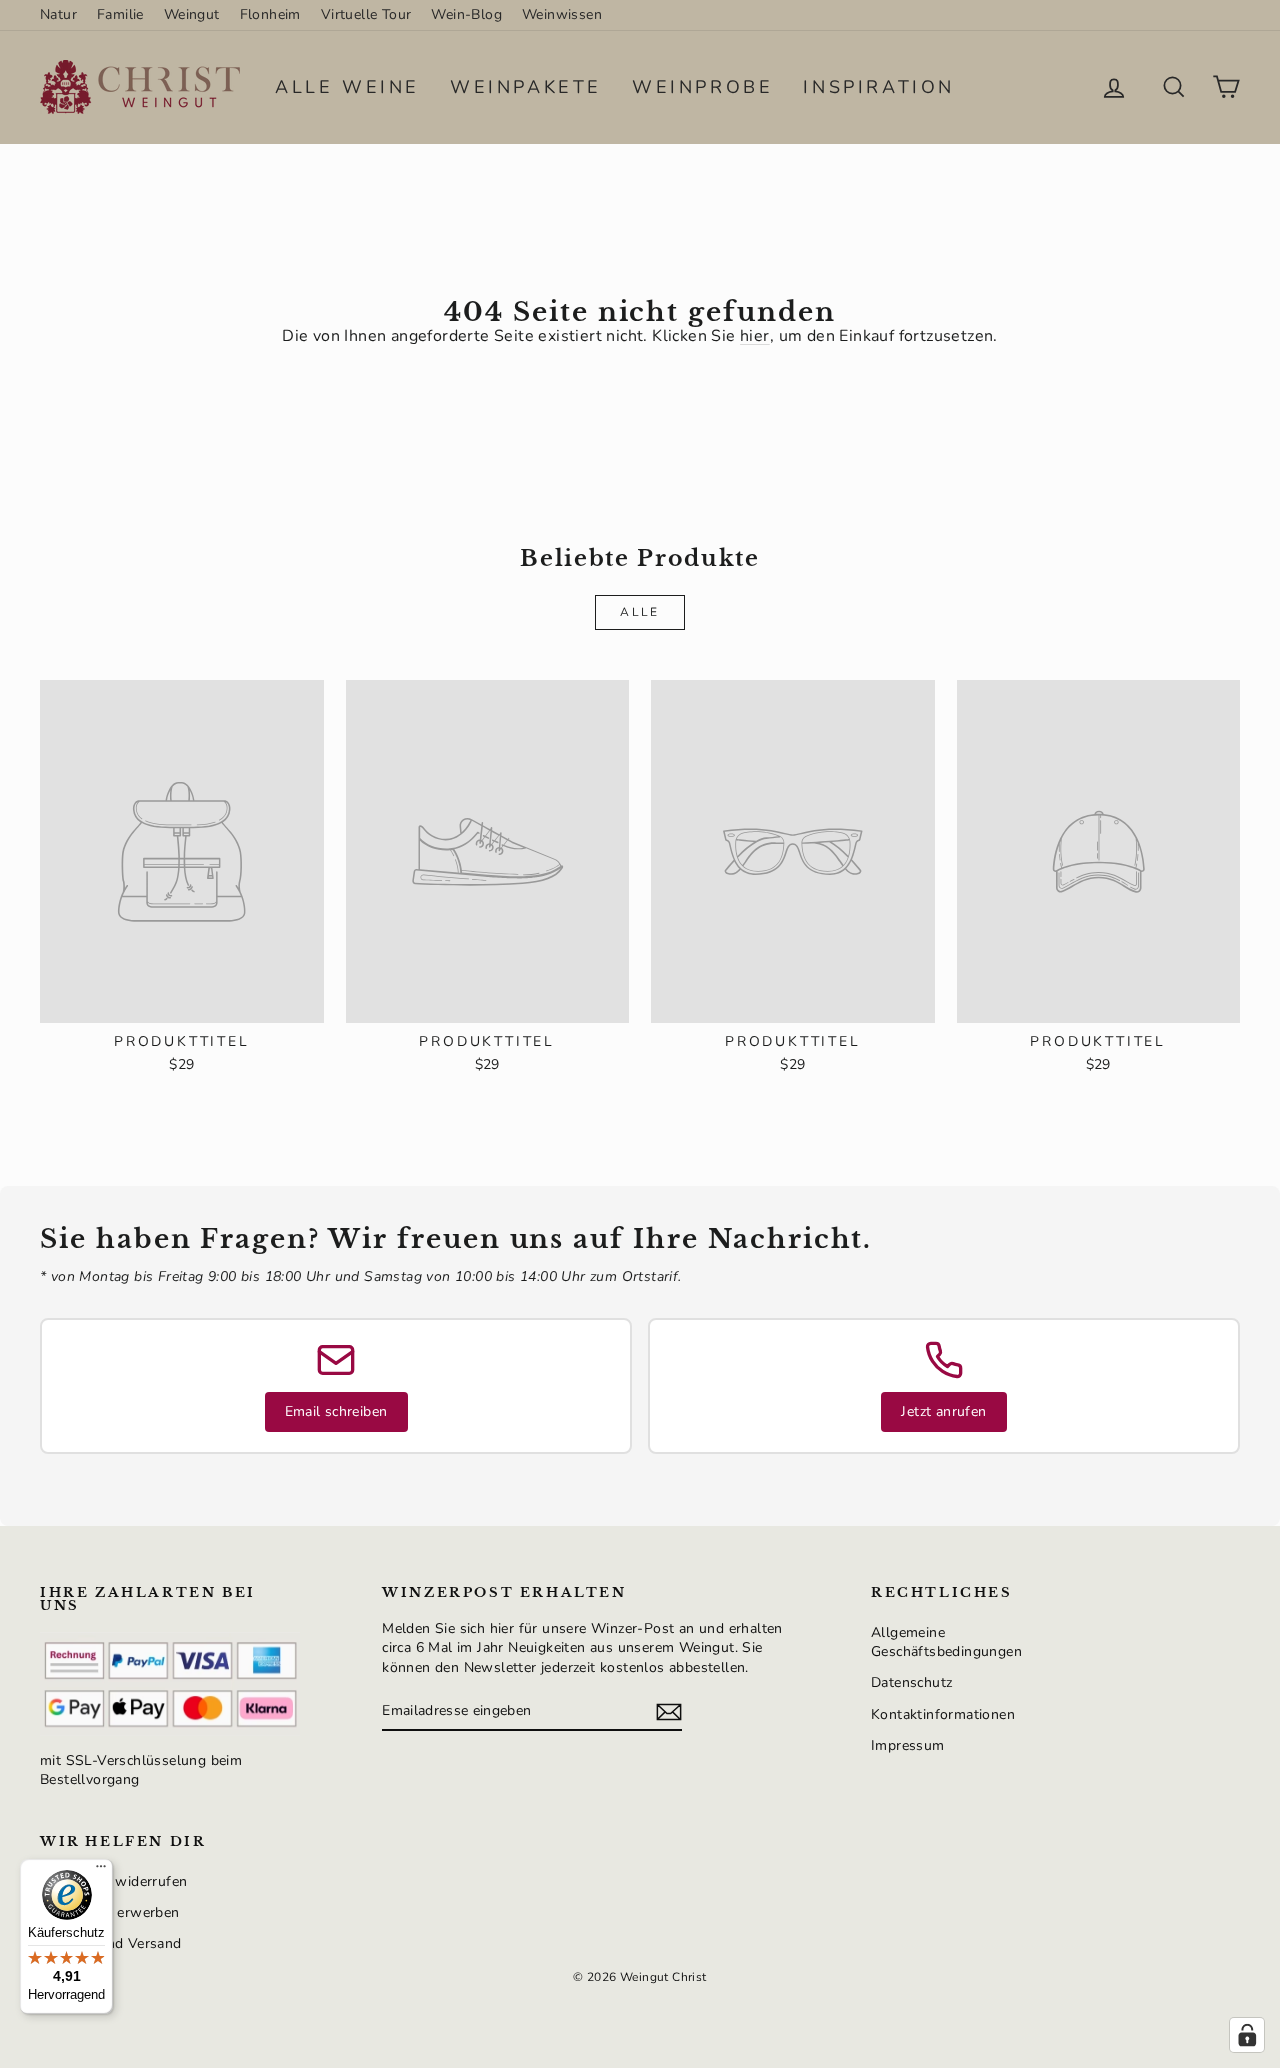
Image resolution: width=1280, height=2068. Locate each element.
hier (755, 336)
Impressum (908, 1745)
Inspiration (879, 87)
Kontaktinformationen (943, 1714)
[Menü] (101, 1871)
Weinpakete (526, 87)
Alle (640, 612)
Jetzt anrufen (943, 1411)
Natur (58, 14)
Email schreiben (336, 1411)
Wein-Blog (466, 14)
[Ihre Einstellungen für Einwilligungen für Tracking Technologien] (1247, 2035)
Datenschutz (911, 1682)
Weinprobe (702, 87)
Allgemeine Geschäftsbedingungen (946, 1642)
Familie (120, 14)
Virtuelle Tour (366, 14)
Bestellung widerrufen (113, 1881)
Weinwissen (562, 14)
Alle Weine (347, 87)
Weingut (192, 14)
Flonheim (270, 14)
